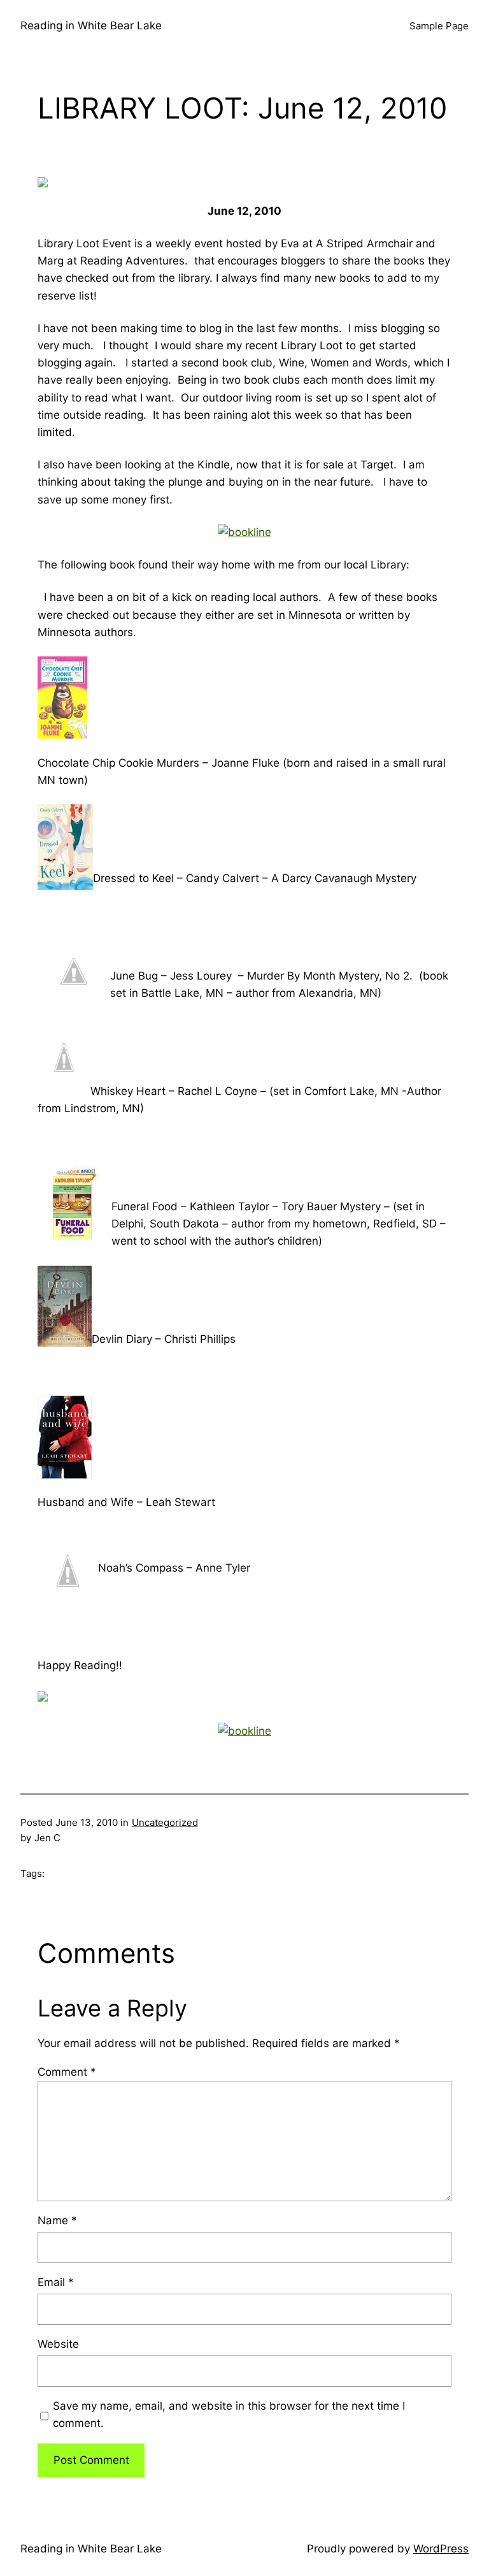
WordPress (441, 2549)
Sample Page (439, 26)
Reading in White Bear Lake (91, 25)
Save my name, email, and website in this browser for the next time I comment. (229, 2414)
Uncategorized (165, 1822)
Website (58, 2344)
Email (56, 2282)
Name (57, 2220)
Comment (67, 2072)
